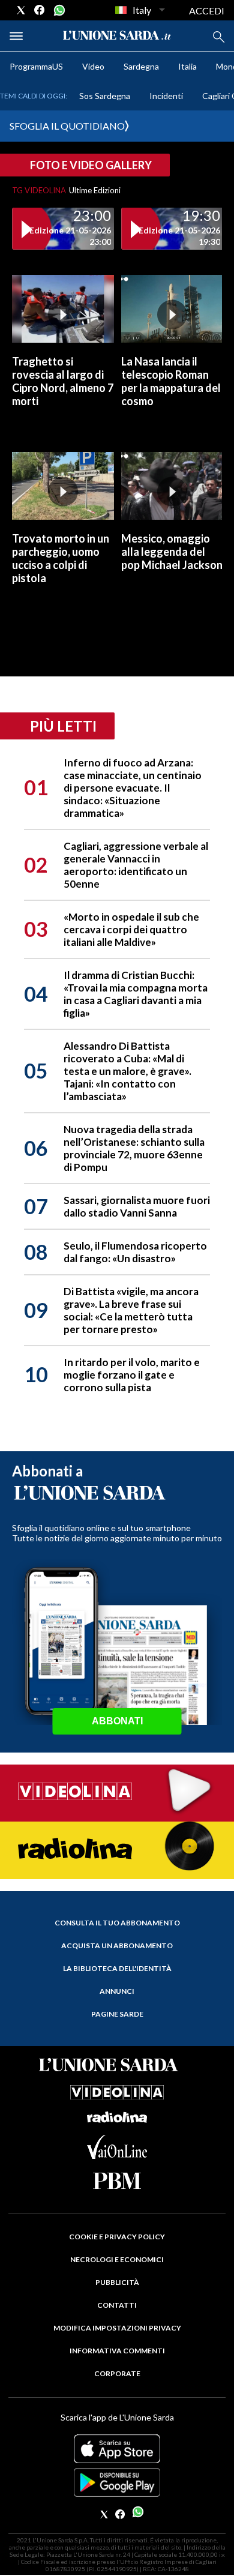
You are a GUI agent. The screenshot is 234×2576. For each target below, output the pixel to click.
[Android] (117, 2482)
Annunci (117, 1991)
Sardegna (141, 66)
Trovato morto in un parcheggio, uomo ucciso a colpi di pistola (61, 558)
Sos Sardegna (105, 96)
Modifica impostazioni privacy (117, 2328)
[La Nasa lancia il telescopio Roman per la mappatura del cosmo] (172, 309)
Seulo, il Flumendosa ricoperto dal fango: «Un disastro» (135, 1252)
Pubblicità (117, 2282)
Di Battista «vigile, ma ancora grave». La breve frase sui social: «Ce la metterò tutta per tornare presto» (131, 1310)
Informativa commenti (117, 2351)
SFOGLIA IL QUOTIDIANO (67, 126)
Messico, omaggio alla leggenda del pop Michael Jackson (172, 552)
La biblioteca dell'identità (117, 1968)
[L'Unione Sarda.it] (117, 36)
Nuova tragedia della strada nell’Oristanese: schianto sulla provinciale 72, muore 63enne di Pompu (134, 1148)
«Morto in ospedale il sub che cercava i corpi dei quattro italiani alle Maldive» (131, 929)
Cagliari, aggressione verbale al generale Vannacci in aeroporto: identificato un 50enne (136, 865)
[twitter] (21, 10)
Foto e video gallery (91, 165)
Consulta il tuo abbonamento (117, 1923)
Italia (187, 66)
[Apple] (117, 2449)
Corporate (117, 2373)
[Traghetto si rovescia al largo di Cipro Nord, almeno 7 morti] (63, 309)
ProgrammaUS (36, 66)
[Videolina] (117, 1792)
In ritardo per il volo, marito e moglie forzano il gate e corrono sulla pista (132, 1375)
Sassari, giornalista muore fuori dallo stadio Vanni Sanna (137, 1206)
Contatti (117, 2305)
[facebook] (40, 10)
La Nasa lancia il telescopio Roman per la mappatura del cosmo (171, 381)
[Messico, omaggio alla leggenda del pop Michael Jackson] (172, 486)
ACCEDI (207, 11)
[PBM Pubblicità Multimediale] (117, 2181)
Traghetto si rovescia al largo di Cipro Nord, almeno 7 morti (63, 381)
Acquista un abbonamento (117, 1946)
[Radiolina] (117, 1849)
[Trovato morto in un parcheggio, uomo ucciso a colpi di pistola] (63, 486)
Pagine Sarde (117, 2014)
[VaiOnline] (117, 2155)
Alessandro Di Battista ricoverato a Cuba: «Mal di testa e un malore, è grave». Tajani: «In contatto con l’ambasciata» (127, 1071)
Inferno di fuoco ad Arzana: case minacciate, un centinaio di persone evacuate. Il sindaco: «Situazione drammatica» (133, 788)
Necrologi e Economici (117, 2259)
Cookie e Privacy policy (117, 2237)
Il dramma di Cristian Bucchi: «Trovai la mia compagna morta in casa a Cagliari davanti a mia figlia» (136, 994)
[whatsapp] (58, 10)
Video (93, 66)
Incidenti (166, 96)
